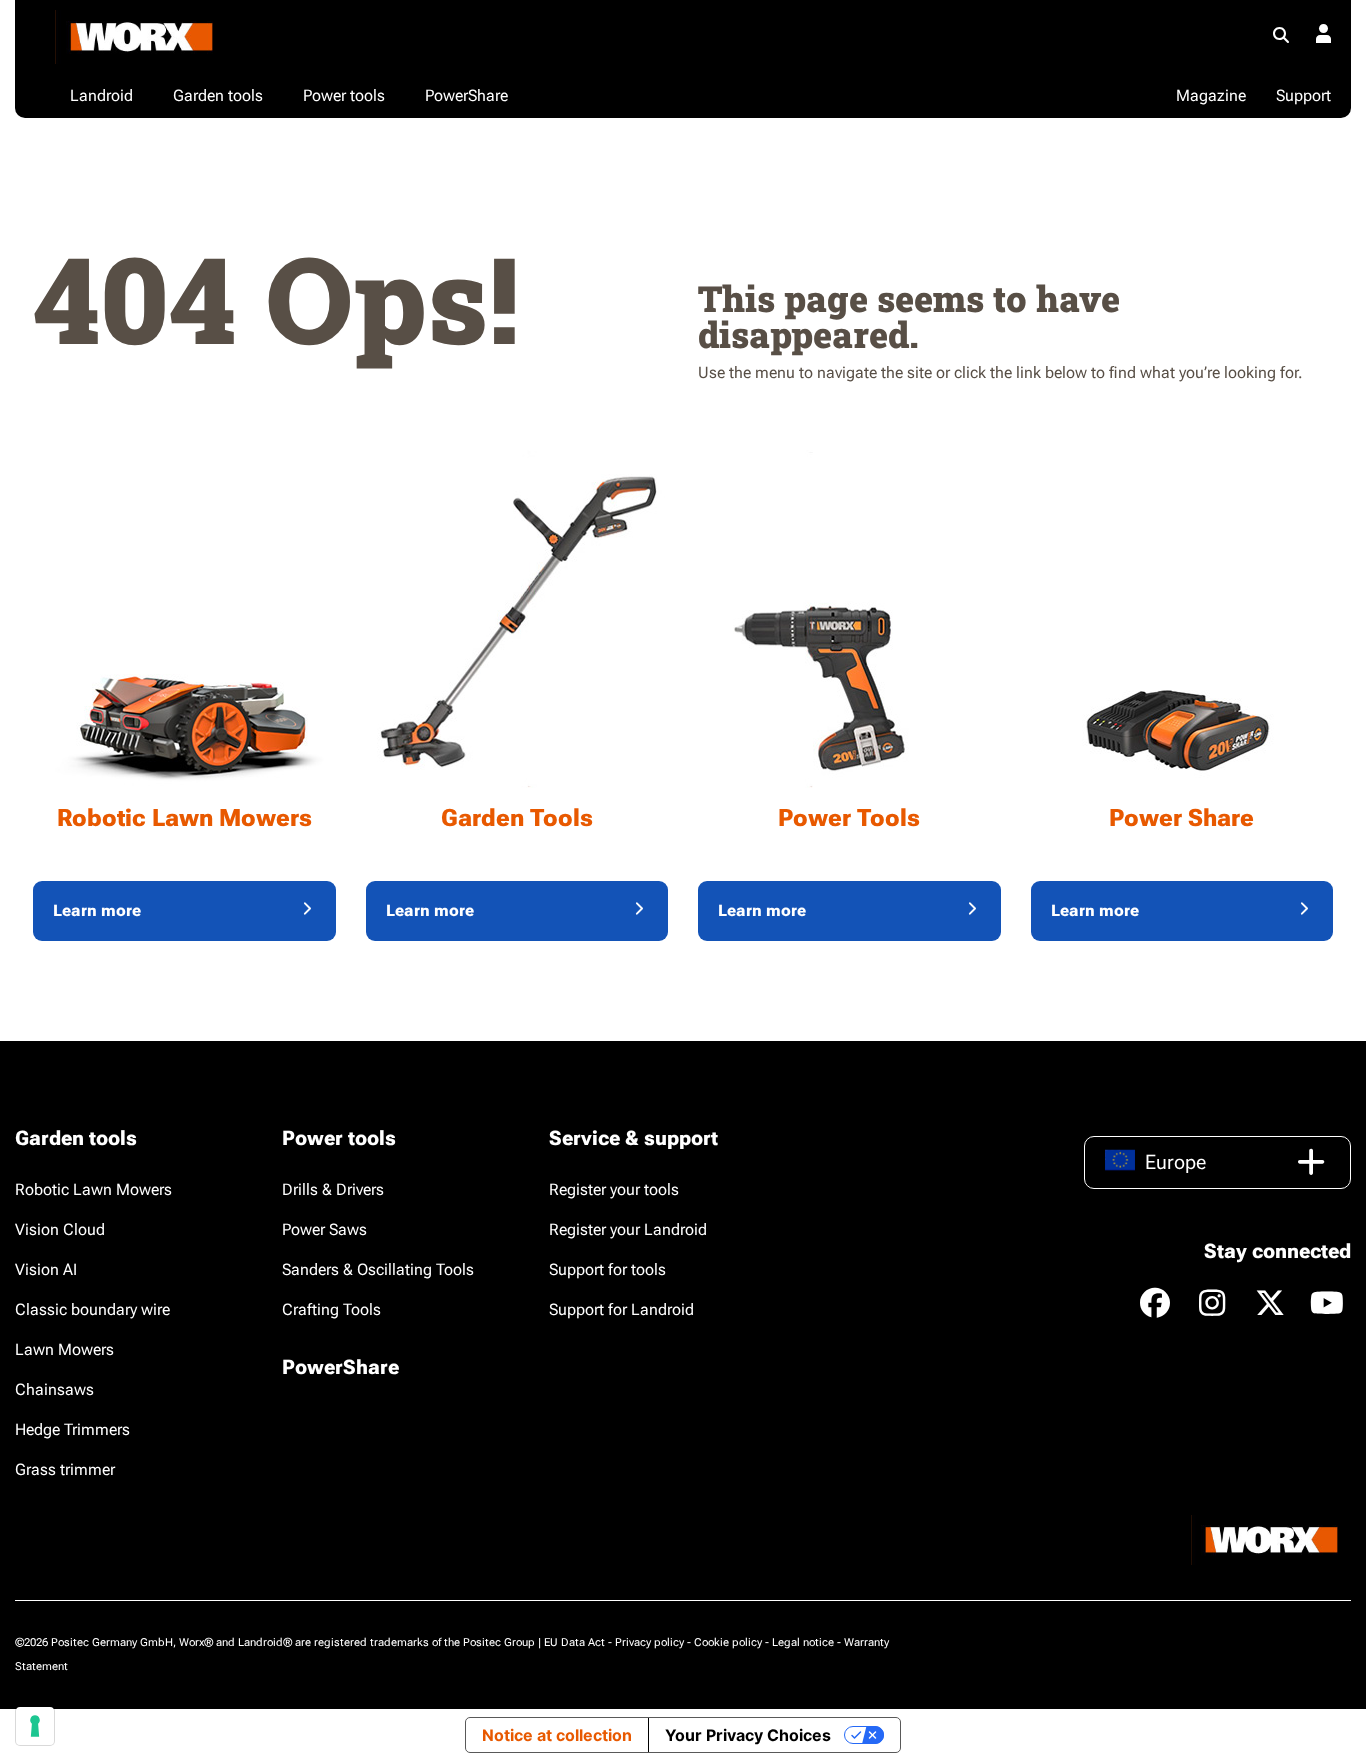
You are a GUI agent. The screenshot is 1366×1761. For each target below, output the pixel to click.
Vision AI (46, 1269)
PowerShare (340, 1367)
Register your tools (614, 1189)
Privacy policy (649, 1642)
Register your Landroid (628, 1229)
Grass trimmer (65, 1469)
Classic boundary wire (92, 1309)
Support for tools (607, 1269)
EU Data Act (574, 1642)
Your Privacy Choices (748, 1735)
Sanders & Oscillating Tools (378, 1269)
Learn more (97, 910)
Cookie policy (728, 1642)
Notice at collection (557, 1735)
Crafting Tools (331, 1309)
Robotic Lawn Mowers (93, 1189)
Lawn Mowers (64, 1349)
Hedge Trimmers (72, 1429)
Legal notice (803, 1642)
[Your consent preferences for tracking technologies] (35, 1726)
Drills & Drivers (333, 1189)
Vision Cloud (60, 1229)
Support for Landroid (621, 1309)
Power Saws (324, 1229)
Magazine (1211, 95)
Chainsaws (54, 1389)
